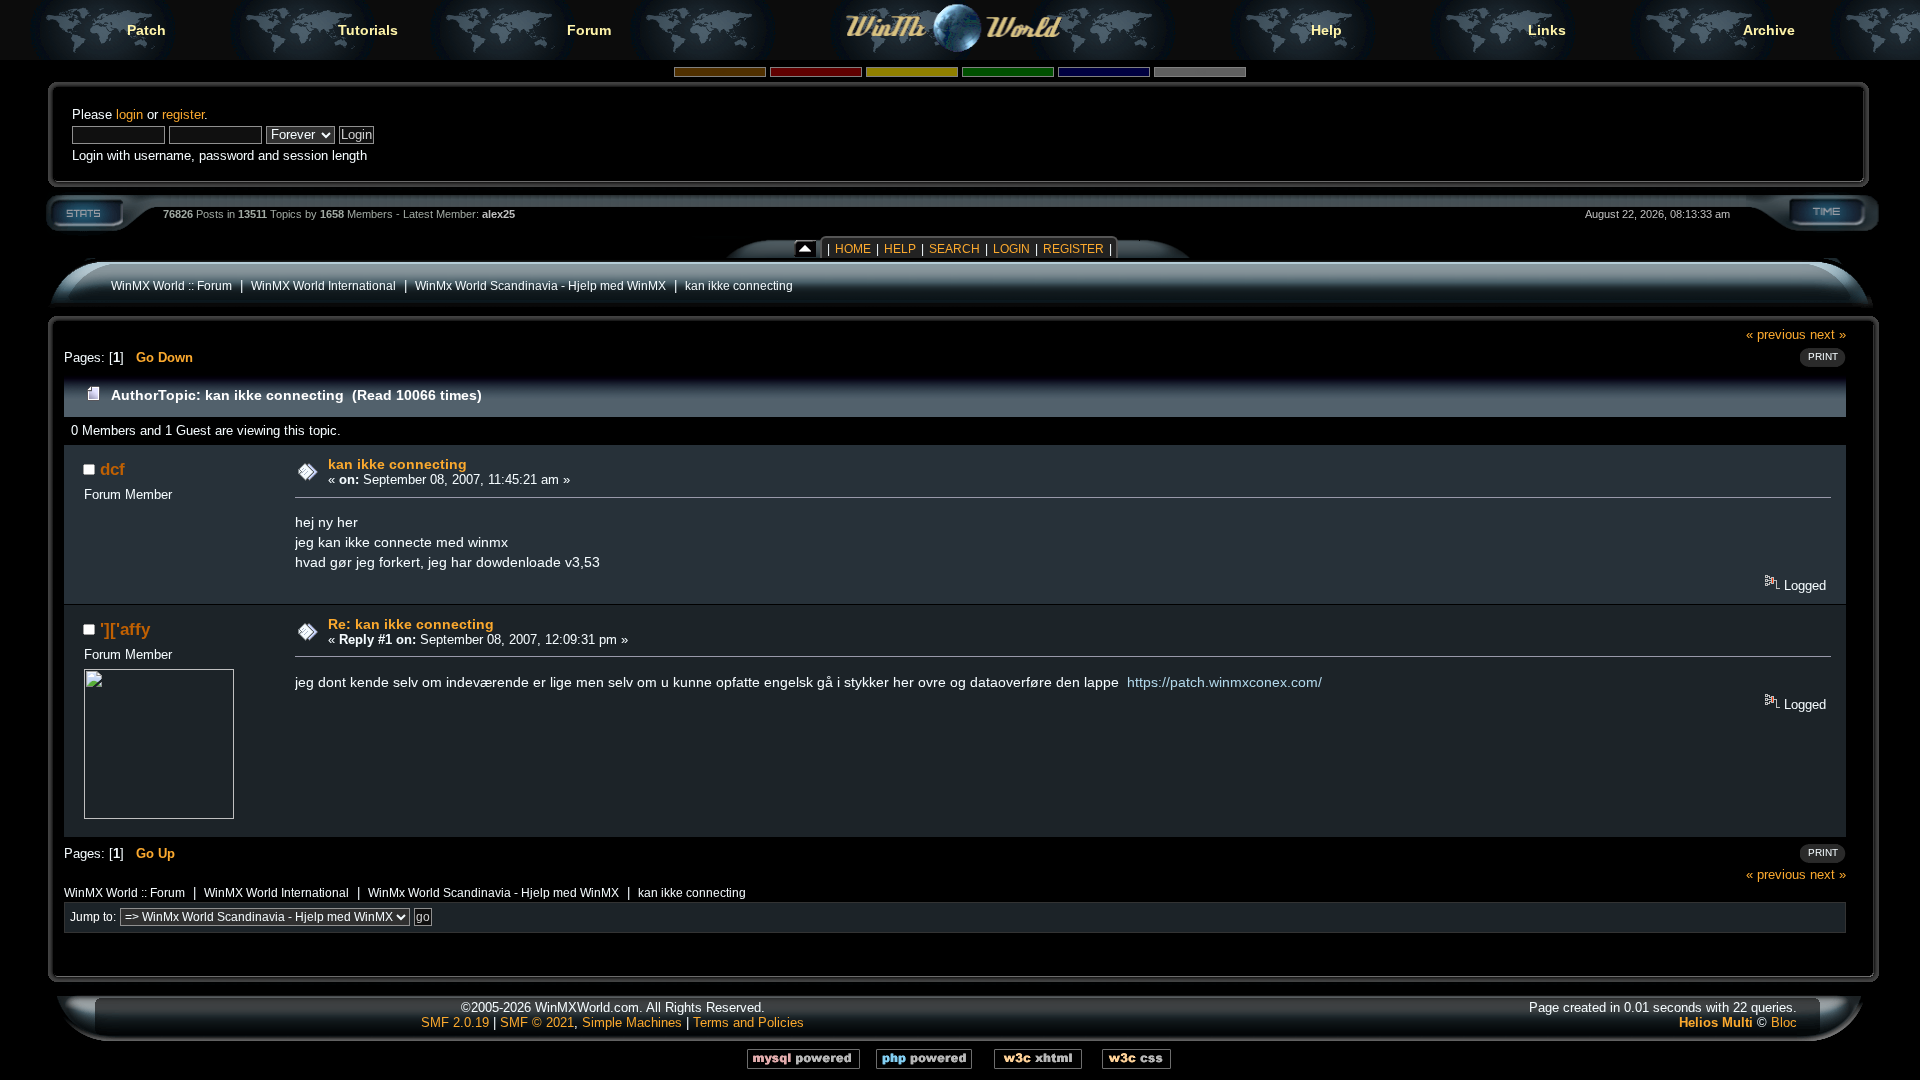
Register (1073, 249)
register (183, 114)
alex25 (498, 214)
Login (1011, 249)
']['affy (125, 629)
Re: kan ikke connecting (411, 624)
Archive (1769, 30)
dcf (112, 469)
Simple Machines (632, 1022)
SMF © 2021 (537, 1022)
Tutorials (368, 30)
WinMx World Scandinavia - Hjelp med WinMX (540, 285)
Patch (146, 30)
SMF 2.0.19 (455, 1022)
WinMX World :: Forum (171, 285)
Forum (589, 30)
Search (954, 249)
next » (1828, 334)
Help (1326, 30)
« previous (1776, 334)
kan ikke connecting (739, 285)
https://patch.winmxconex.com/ (1224, 682)
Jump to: (93, 917)
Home (853, 249)
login (129, 114)
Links (1547, 30)
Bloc (1784, 1022)
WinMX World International (323, 285)
